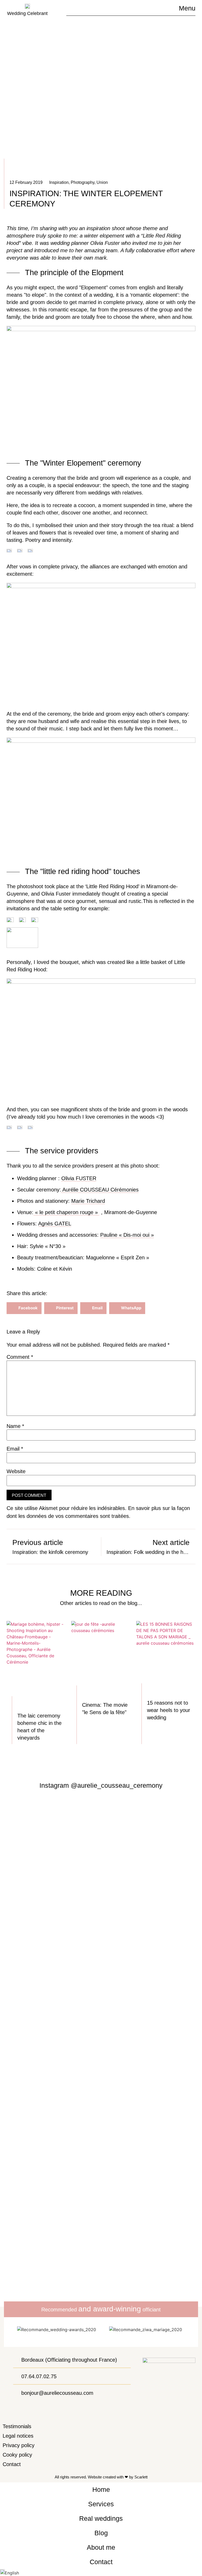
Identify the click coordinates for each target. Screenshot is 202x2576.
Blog (101, 2533)
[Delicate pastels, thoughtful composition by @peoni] (50, 2048)
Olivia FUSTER (79, 1178)
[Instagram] (70, 8)
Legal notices (18, 2436)
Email (15, 1449)
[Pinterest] (91, 8)
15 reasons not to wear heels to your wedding (169, 1710)
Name (15, 1426)
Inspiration (59, 182)
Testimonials (17, 2426)
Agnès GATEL (55, 1224)
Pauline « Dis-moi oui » (127, 1235)
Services (101, 2504)
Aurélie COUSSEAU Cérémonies (100, 1190)
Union (102, 182)
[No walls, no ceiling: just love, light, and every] (50, 1881)
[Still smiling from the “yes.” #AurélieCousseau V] (151, 2013)
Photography (83, 182)
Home (101, 2489)
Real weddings (101, 2518)
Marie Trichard (88, 1201)
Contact (12, 2464)
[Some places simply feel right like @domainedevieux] (50, 2218)
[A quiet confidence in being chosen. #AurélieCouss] (151, 2218)
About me (101, 2547)
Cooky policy (17, 2455)
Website (16, 1471)
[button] (24, 1308)
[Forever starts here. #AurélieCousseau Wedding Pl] (151, 1881)
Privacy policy (19, 2445)
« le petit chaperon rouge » (66, 1212)
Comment (20, 1357)
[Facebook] (80, 8)
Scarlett (141, 2477)
